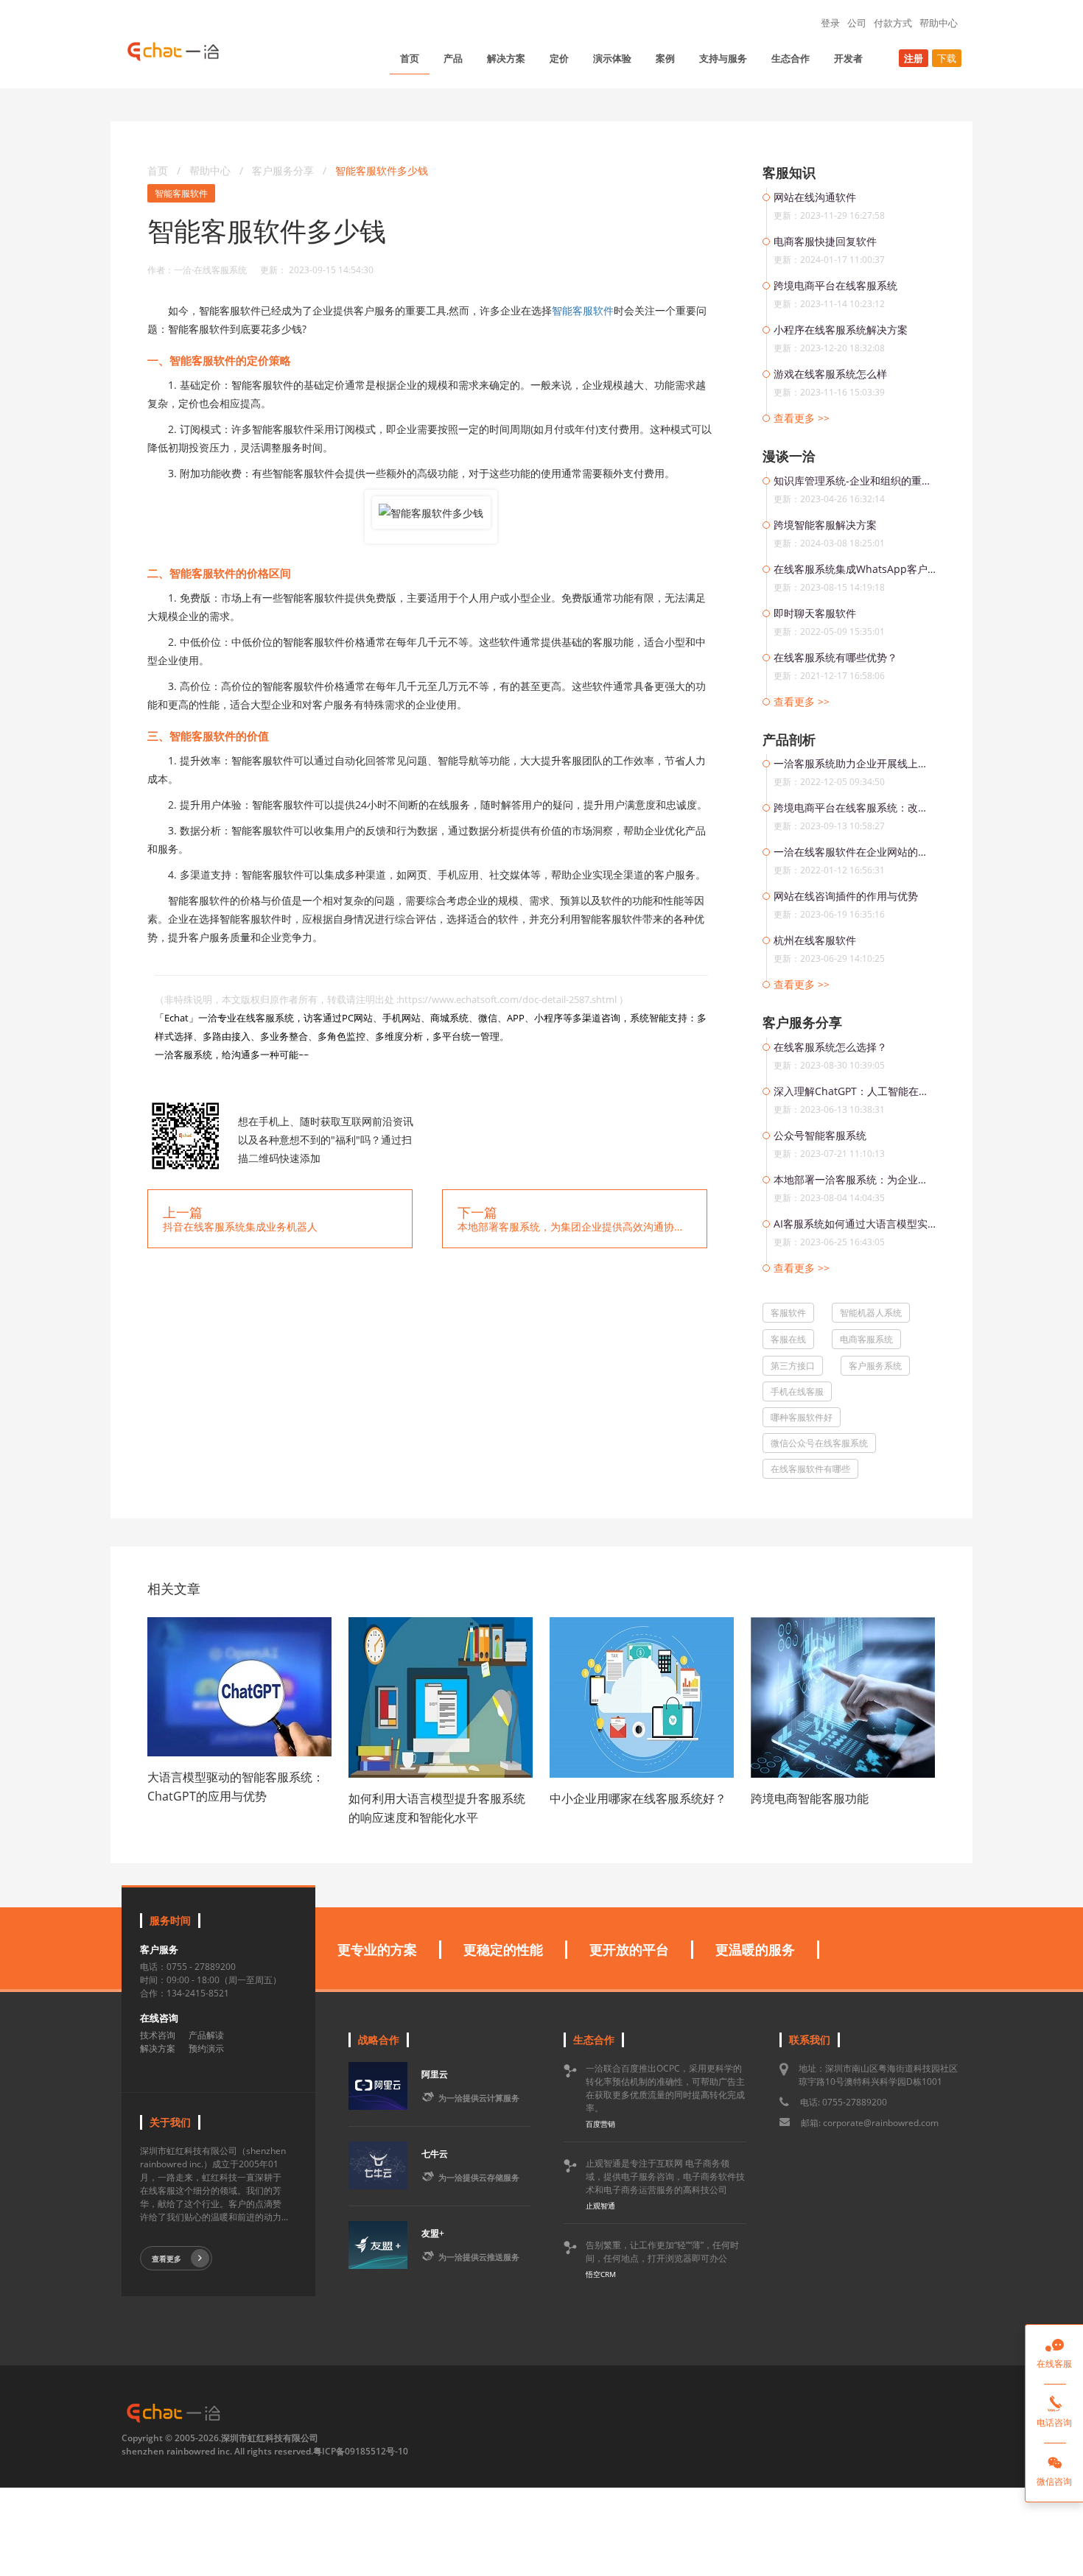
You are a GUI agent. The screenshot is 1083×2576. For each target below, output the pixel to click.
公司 (857, 23)
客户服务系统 (875, 1366)
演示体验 (612, 58)
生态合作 (791, 58)
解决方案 (506, 58)
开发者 (848, 58)
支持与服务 (723, 58)
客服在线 (788, 1339)
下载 (947, 58)
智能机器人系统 (871, 1313)
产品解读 (206, 2035)
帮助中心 (939, 23)
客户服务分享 (284, 170)
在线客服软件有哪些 (810, 1469)
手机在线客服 (797, 1391)
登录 (830, 23)
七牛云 (435, 2154)
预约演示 (206, 2048)
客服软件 (788, 1313)
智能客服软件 (181, 193)
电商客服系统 (866, 1339)
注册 (914, 58)
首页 (410, 58)
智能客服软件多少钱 (382, 170)
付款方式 (893, 23)
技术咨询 (158, 2035)
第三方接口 (793, 1366)
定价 (559, 58)
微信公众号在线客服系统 (819, 1443)
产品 (453, 58)
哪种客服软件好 (802, 1417)
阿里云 (435, 2074)
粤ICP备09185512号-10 (361, 2451)
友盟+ (433, 2233)
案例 (665, 58)
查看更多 (167, 2259)
